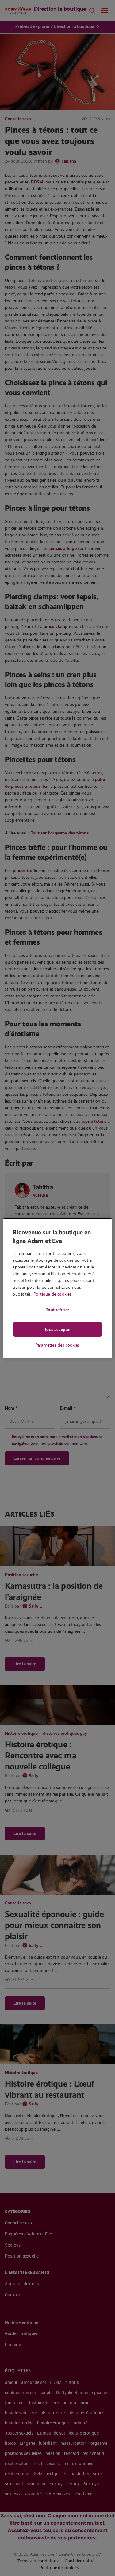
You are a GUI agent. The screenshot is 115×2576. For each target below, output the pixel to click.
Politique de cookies (53, 1294)
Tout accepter (57, 1329)
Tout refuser (57, 1310)
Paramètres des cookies (57, 1345)
